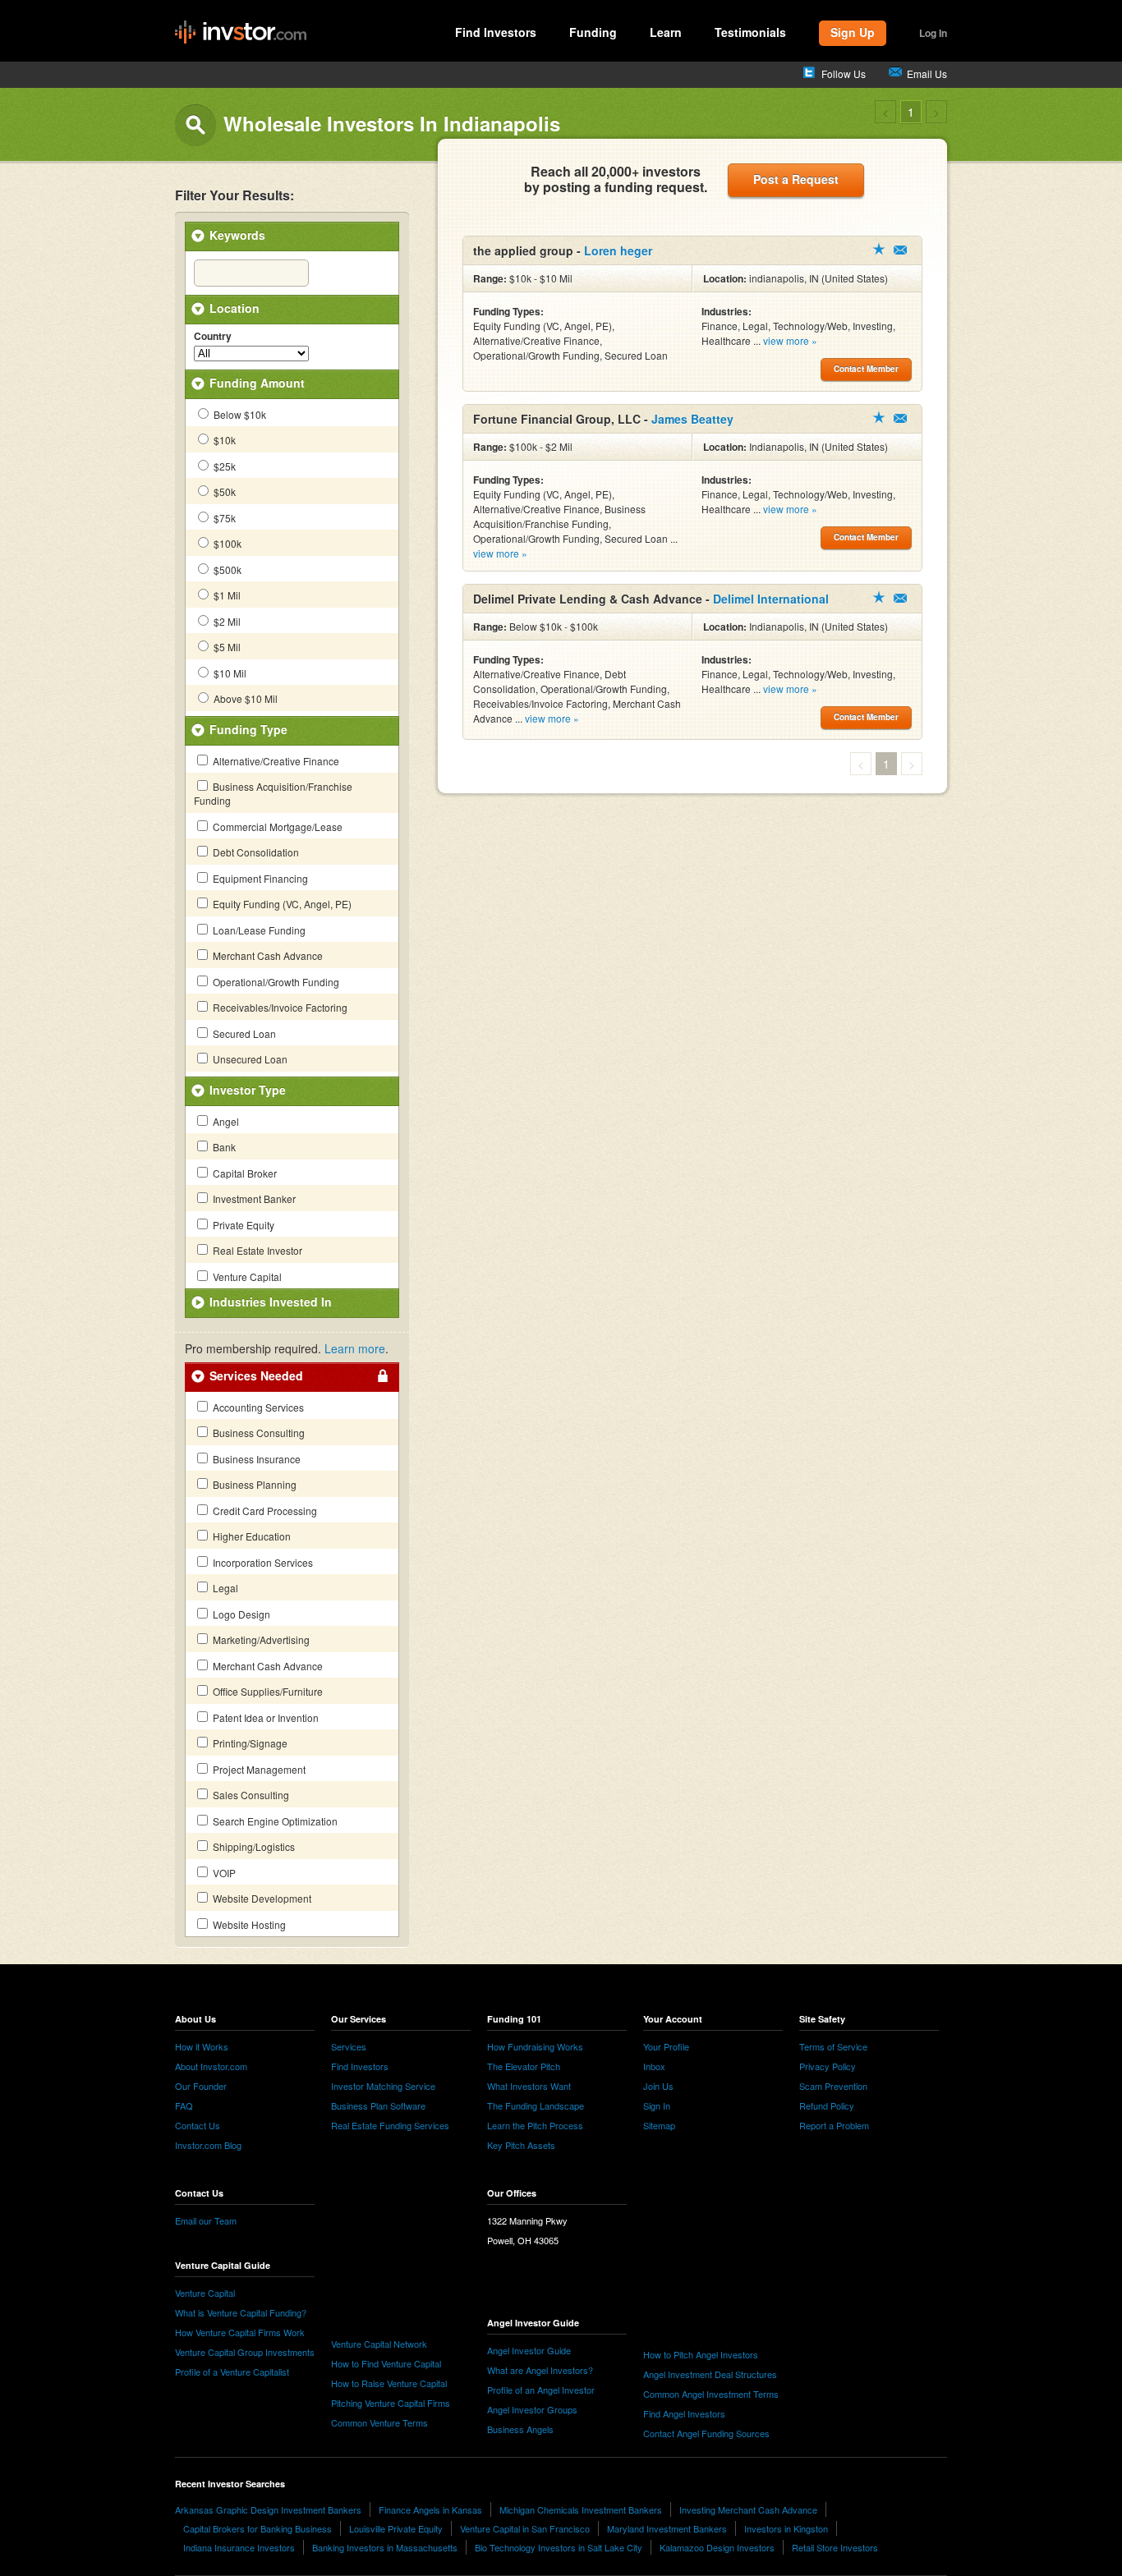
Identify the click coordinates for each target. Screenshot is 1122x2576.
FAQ (184, 2105)
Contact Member (900, 250)
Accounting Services (257, 1407)
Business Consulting (258, 1433)
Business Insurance (255, 1459)
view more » (790, 340)
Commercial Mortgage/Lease (276, 827)
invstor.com (241, 33)
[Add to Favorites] (879, 249)
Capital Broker (244, 1173)
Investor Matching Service (383, 2086)
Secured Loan (243, 1033)
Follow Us (844, 73)
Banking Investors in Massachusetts (385, 2547)
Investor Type (248, 1090)
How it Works (202, 2046)
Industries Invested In (271, 1302)
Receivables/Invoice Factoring (279, 1007)
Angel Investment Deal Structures (710, 2374)
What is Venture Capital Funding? (241, 2312)
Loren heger (618, 250)
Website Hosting (248, 1924)
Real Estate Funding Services (390, 2125)
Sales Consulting (250, 1795)
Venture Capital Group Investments (245, 2352)
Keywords (237, 235)
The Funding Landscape (536, 2105)
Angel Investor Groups (532, 2409)
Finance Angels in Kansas (430, 2509)
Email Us (927, 73)
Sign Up (853, 32)
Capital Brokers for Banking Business (258, 2528)
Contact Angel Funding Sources (706, 2433)
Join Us (658, 2086)
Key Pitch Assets (521, 2145)
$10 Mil (229, 673)
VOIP (223, 1873)
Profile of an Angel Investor (541, 2390)
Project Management (258, 1769)
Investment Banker (253, 1198)
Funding (593, 32)
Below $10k (239, 414)
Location (235, 308)
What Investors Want (529, 2086)
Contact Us (198, 2125)
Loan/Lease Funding (258, 930)
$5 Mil (226, 647)
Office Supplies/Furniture (267, 1691)
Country (213, 337)
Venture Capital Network (379, 2344)
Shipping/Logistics (253, 1846)
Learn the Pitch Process (535, 2125)
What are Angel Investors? (540, 2370)
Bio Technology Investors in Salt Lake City (559, 2547)
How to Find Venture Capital (386, 2363)
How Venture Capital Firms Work (240, 2332)
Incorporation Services (262, 1562)
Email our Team (206, 2220)
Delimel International (771, 599)
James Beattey (692, 419)
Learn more (355, 1348)
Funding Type (248, 729)
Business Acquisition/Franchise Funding (273, 793)
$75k (223, 518)
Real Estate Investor (256, 1250)
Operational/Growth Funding (275, 982)
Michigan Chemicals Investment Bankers (581, 2509)
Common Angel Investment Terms (711, 2394)
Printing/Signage (249, 1743)
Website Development (261, 1898)
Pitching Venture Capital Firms (391, 2403)
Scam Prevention (833, 2086)
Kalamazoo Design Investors (717, 2547)
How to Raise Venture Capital (389, 2383)
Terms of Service (833, 2046)
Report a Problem (834, 2125)
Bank (223, 1147)
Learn (666, 32)
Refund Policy (827, 2105)
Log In (933, 33)
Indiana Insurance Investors (239, 2547)
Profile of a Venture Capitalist (232, 2372)
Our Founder (201, 2086)
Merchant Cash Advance (267, 955)
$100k (226, 543)
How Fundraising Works (535, 2046)
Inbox (654, 2066)
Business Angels (520, 2429)
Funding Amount (257, 383)
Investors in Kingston (786, 2528)
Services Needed (256, 1375)
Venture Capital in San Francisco (525, 2528)
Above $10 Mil (244, 698)
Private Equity (242, 1225)
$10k (223, 440)
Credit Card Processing (264, 1511)
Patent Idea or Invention (264, 1717)
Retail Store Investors (835, 2547)
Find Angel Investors (684, 2413)
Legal (224, 1588)
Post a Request (796, 179)
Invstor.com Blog (208, 2145)
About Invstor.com (211, 2066)
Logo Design (240, 1614)
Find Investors (496, 32)
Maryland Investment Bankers (667, 2528)
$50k (223, 491)
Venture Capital (246, 1277)
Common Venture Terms (379, 2422)
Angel (225, 1121)
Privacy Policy (828, 2066)
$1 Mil (226, 595)
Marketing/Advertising (260, 1639)
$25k (223, 466)
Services (349, 2046)
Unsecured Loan (249, 1059)
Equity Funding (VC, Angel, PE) (281, 904)
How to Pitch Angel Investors (701, 2354)
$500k (226, 569)
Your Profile (666, 2046)
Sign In (657, 2105)
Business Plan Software (378, 2105)
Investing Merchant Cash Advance (748, 2509)
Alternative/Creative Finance (275, 761)
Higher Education (251, 1536)
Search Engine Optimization (274, 1821)
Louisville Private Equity (396, 2528)
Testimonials (750, 32)
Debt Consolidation (255, 852)
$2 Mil (226, 621)
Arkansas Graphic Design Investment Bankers (268, 2509)
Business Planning (253, 1484)
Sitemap (659, 2125)
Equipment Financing (259, 878)
